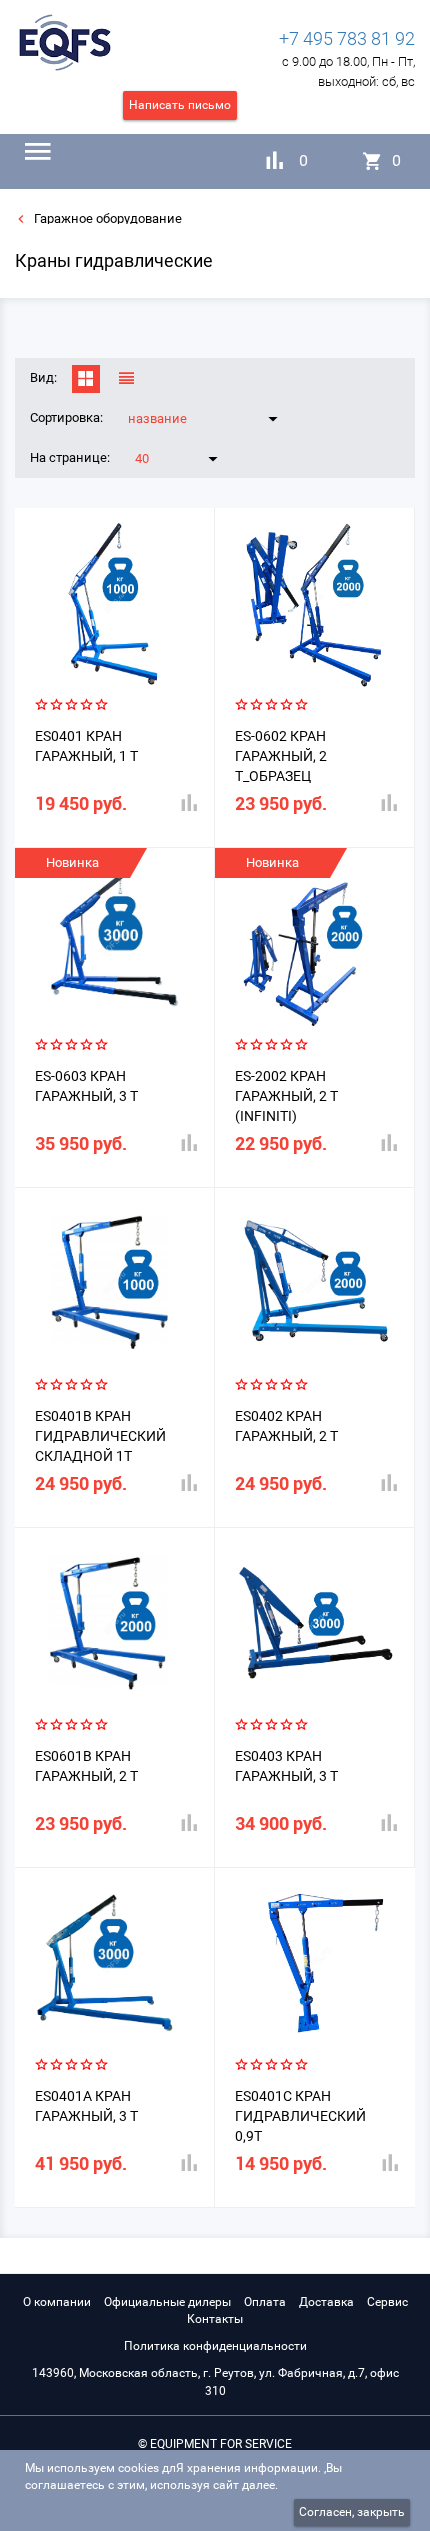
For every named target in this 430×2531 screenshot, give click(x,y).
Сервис (387, 2302)
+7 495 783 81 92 (347, 38)
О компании (57, 2302)
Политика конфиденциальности (215, 2346)
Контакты (215, 2319)
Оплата (265, 2302)
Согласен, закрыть (352, 2512)
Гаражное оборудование (106, 218)
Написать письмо (180, 105)
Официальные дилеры (167, 2302)
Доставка (326, 2302)
